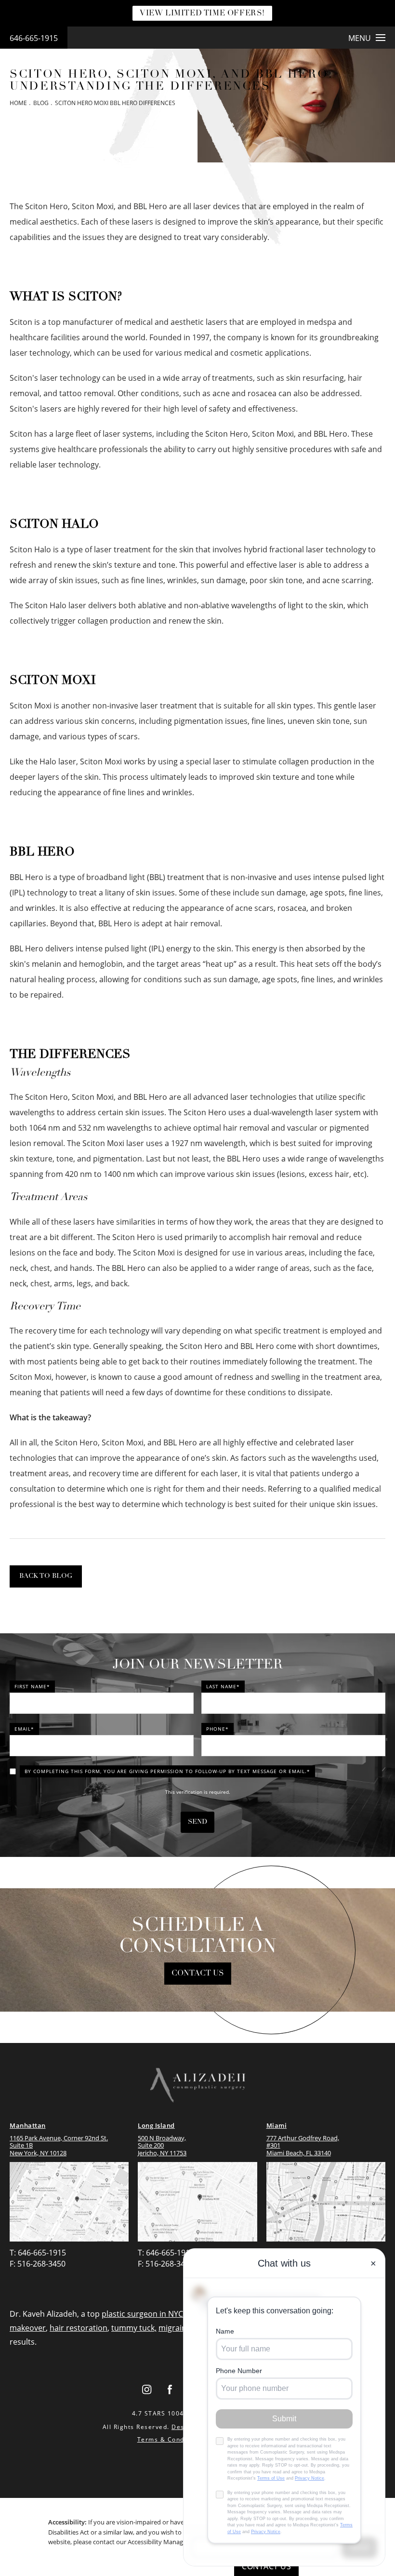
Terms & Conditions (170, 2439)
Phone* (217, 1729)
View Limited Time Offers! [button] (202, 13)
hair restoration (79, 2328)
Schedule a (198, 1936)
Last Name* (223, 1686)
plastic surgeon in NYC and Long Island (172, 2314)
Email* (24, 1729)
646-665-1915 (34, 38)
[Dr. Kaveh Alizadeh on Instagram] (146, 2390)
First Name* (32, 1686)
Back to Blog (46, 1576)
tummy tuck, (134, 2328)
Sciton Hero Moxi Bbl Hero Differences (115, 103)
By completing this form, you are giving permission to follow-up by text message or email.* (167, 1771)
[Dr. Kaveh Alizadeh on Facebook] (170, 2390)
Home (18, 103)
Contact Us (198, 1974)
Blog (41, 103)
